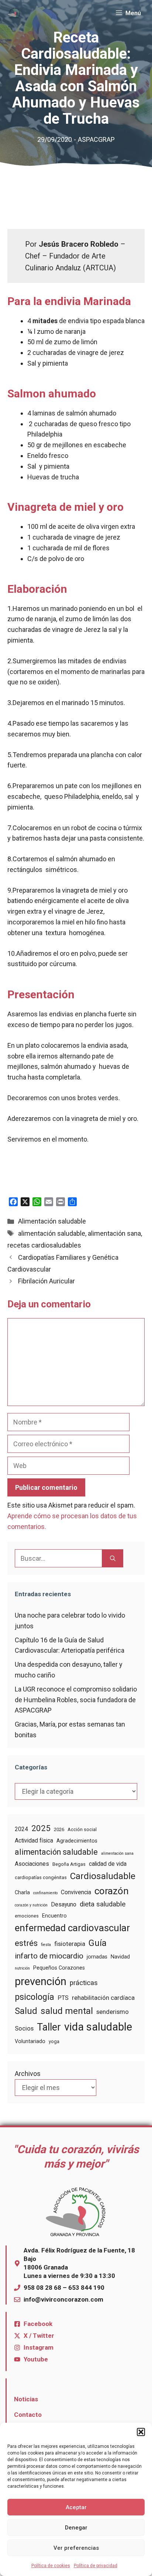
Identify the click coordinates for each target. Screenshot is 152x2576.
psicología (34, 1997)
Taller (49, 2027)
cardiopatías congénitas (41, 1877)
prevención (41, 1981)
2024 (21, 1829)
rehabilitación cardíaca (103, 1998)
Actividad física (34, 1841)
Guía (98, 1943)
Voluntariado (30, 2041)
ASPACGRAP (96, 139)
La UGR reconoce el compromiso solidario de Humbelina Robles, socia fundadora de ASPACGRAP (76, 1700)
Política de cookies (51, 2566)
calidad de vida (108, 1864)
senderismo (113, 2012)
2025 (41, 1828)
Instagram (39, 2347)
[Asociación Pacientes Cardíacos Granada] (14, 13)
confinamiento (45, 1893)
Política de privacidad (96, 2566)
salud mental (67, 2011)
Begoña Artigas (69, 1864)
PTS (63, 1998)
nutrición (22, 1968)
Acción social (82, 1829)
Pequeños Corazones (59, 1968)
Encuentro (54, 1916)
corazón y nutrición (31, 1905)
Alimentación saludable (52, 1221)
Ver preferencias (76, 2548)
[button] (141, 2432)
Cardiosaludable (103, 1876)
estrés (26, 1943)
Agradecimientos (77, 1841)
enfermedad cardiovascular (72, 1928)
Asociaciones (32, 1864)
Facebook (38, 2324)
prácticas (84, 1983)
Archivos (28, 2074)
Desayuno (64, 1904)
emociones (27, 1916)
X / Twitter (39, 2336)
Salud (26, 2011)
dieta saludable (103, 1904)
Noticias (26, 2399)
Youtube (36, 2359)
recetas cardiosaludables (44, 1245)
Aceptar (76, 2507)
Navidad (120, 1957)
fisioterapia (70, 1944)
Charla (22, 1892)
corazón (112, 1891)
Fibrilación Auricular (46, 1281)
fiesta (46, 1945)
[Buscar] (113, 1558)
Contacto (28, 2415)
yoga (54, 2041)
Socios (24, 2028)
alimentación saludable (52, 1233)
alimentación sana (114, 1233)
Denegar (76, 2528)
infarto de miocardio (49, 1956)
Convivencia (76, 1892)
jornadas (97, 1957)
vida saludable (98, 2027)
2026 (59, 1829)
